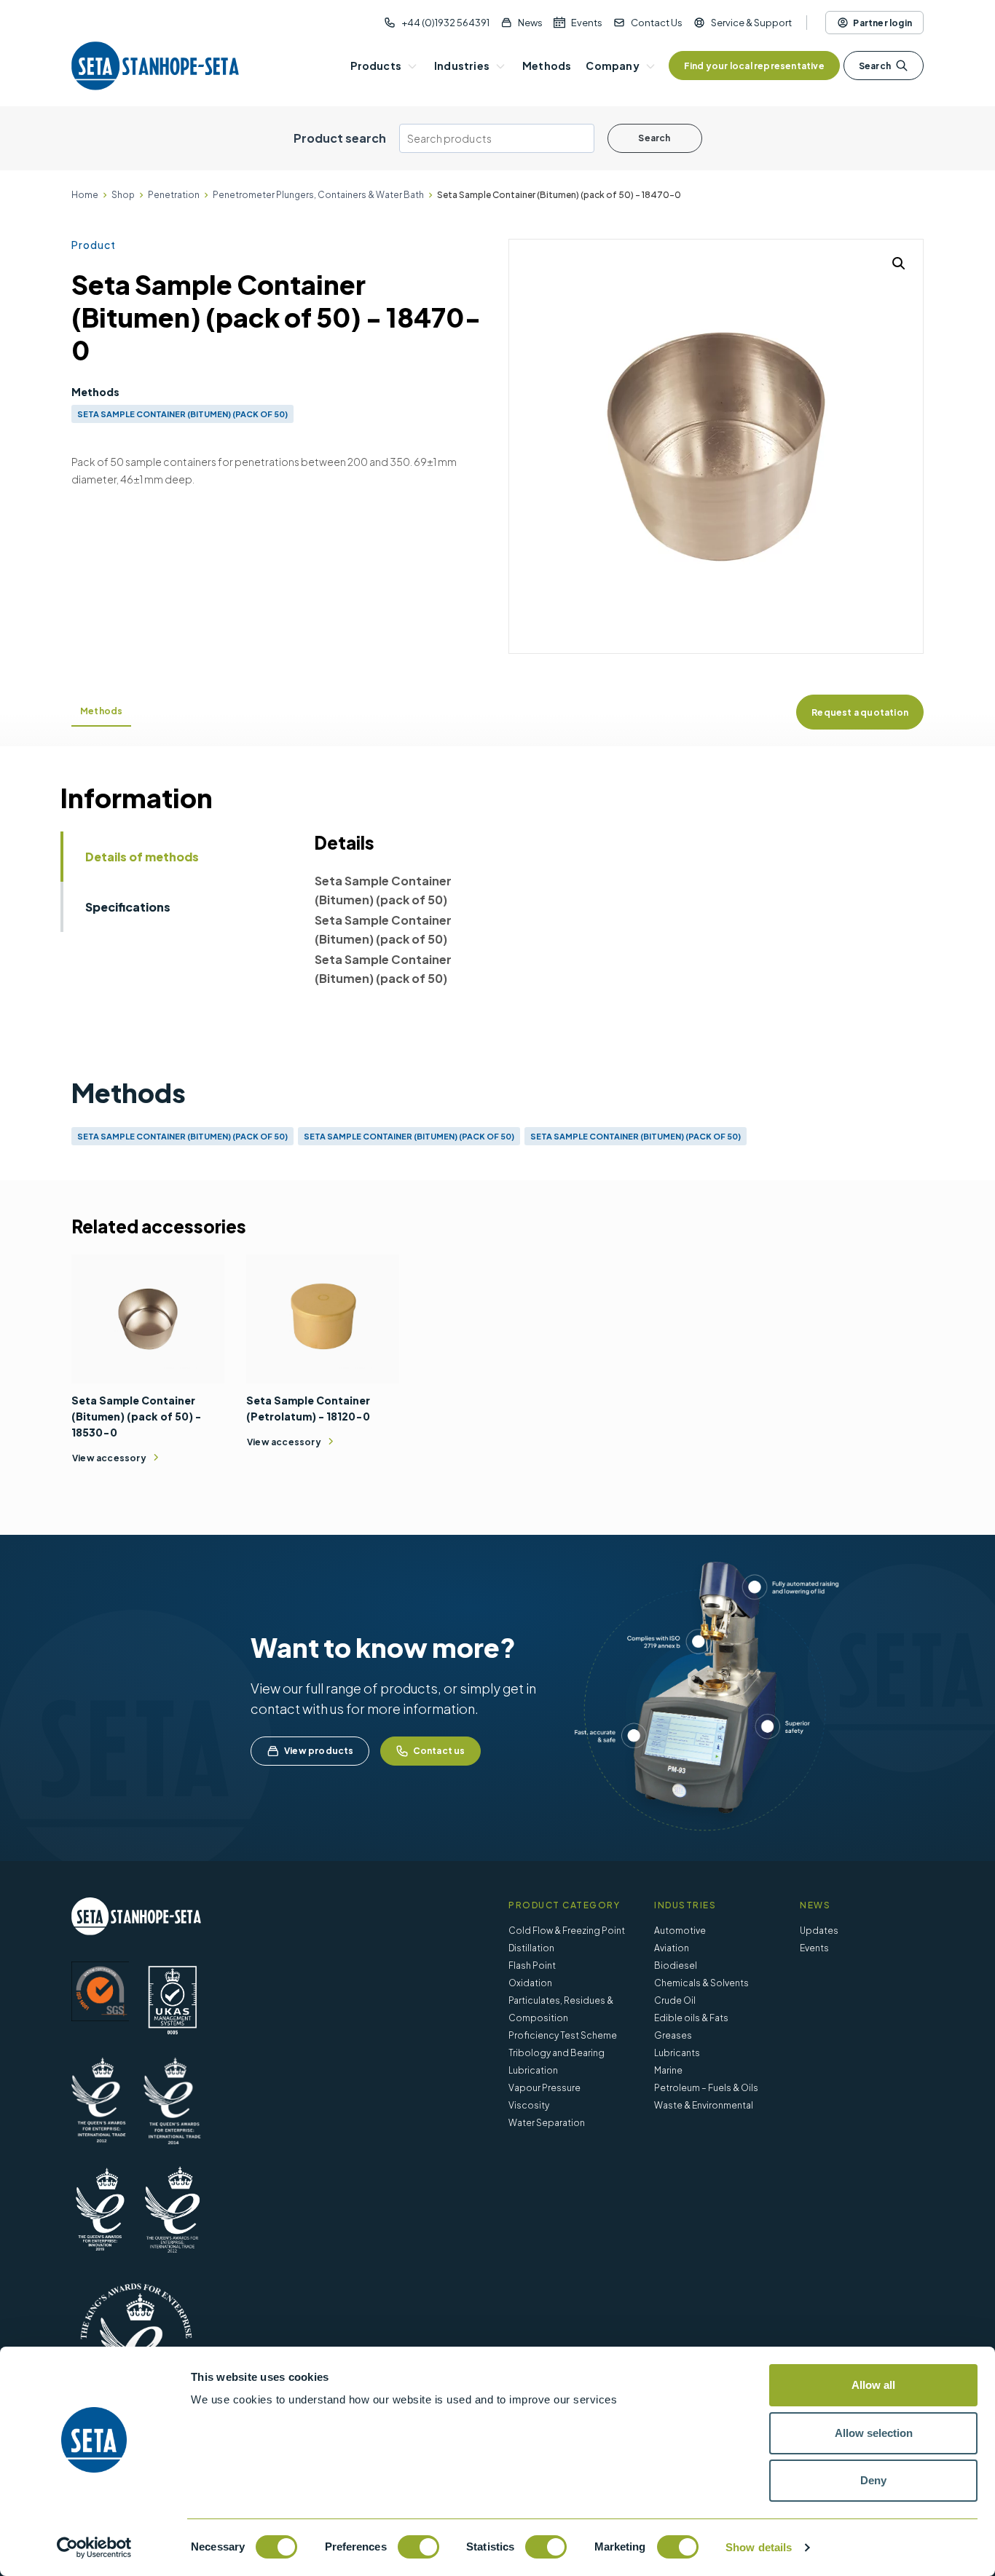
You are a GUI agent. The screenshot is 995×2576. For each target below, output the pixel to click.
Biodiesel (676, 1965)
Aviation (672, 1948)
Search (875, 66)
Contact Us (657, 23)
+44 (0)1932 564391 (445, 23)
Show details (759, 2547)
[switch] (418, 2547)
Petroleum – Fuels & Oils (706, 2088)
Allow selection (874, 2433)
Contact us (439, 1751)
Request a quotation (860, 712)
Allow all (873, 2385)
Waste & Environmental (704, 2105)
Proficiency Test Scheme (563, 2035)
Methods (101, 711)
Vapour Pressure (544, 2088)
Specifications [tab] (128, 907)
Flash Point (532, 1965)
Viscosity (529, 2105)
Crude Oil (675, 2000)
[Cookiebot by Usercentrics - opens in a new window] (94, 2548)
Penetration (174, 195)
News (530, 23)
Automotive (680, 1931)
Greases (673, 2035)
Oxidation (530, 1983)
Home (85, 195)
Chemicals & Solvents (701, 1983)
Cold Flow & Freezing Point (567, 1931)
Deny (873, 2480)
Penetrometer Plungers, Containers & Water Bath (318, 195)
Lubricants (677, 2053)
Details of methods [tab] (142, 857)
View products (319, 1751)
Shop (123, 195)
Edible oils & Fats (691, 2018)
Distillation (531, 1948)
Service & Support (751, 23)
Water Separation (547, 2123)
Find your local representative (754, 66)
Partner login (882, 23)
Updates (819, 1931)
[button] (899, 264)
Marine (668, 2070)
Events (587, 23)
